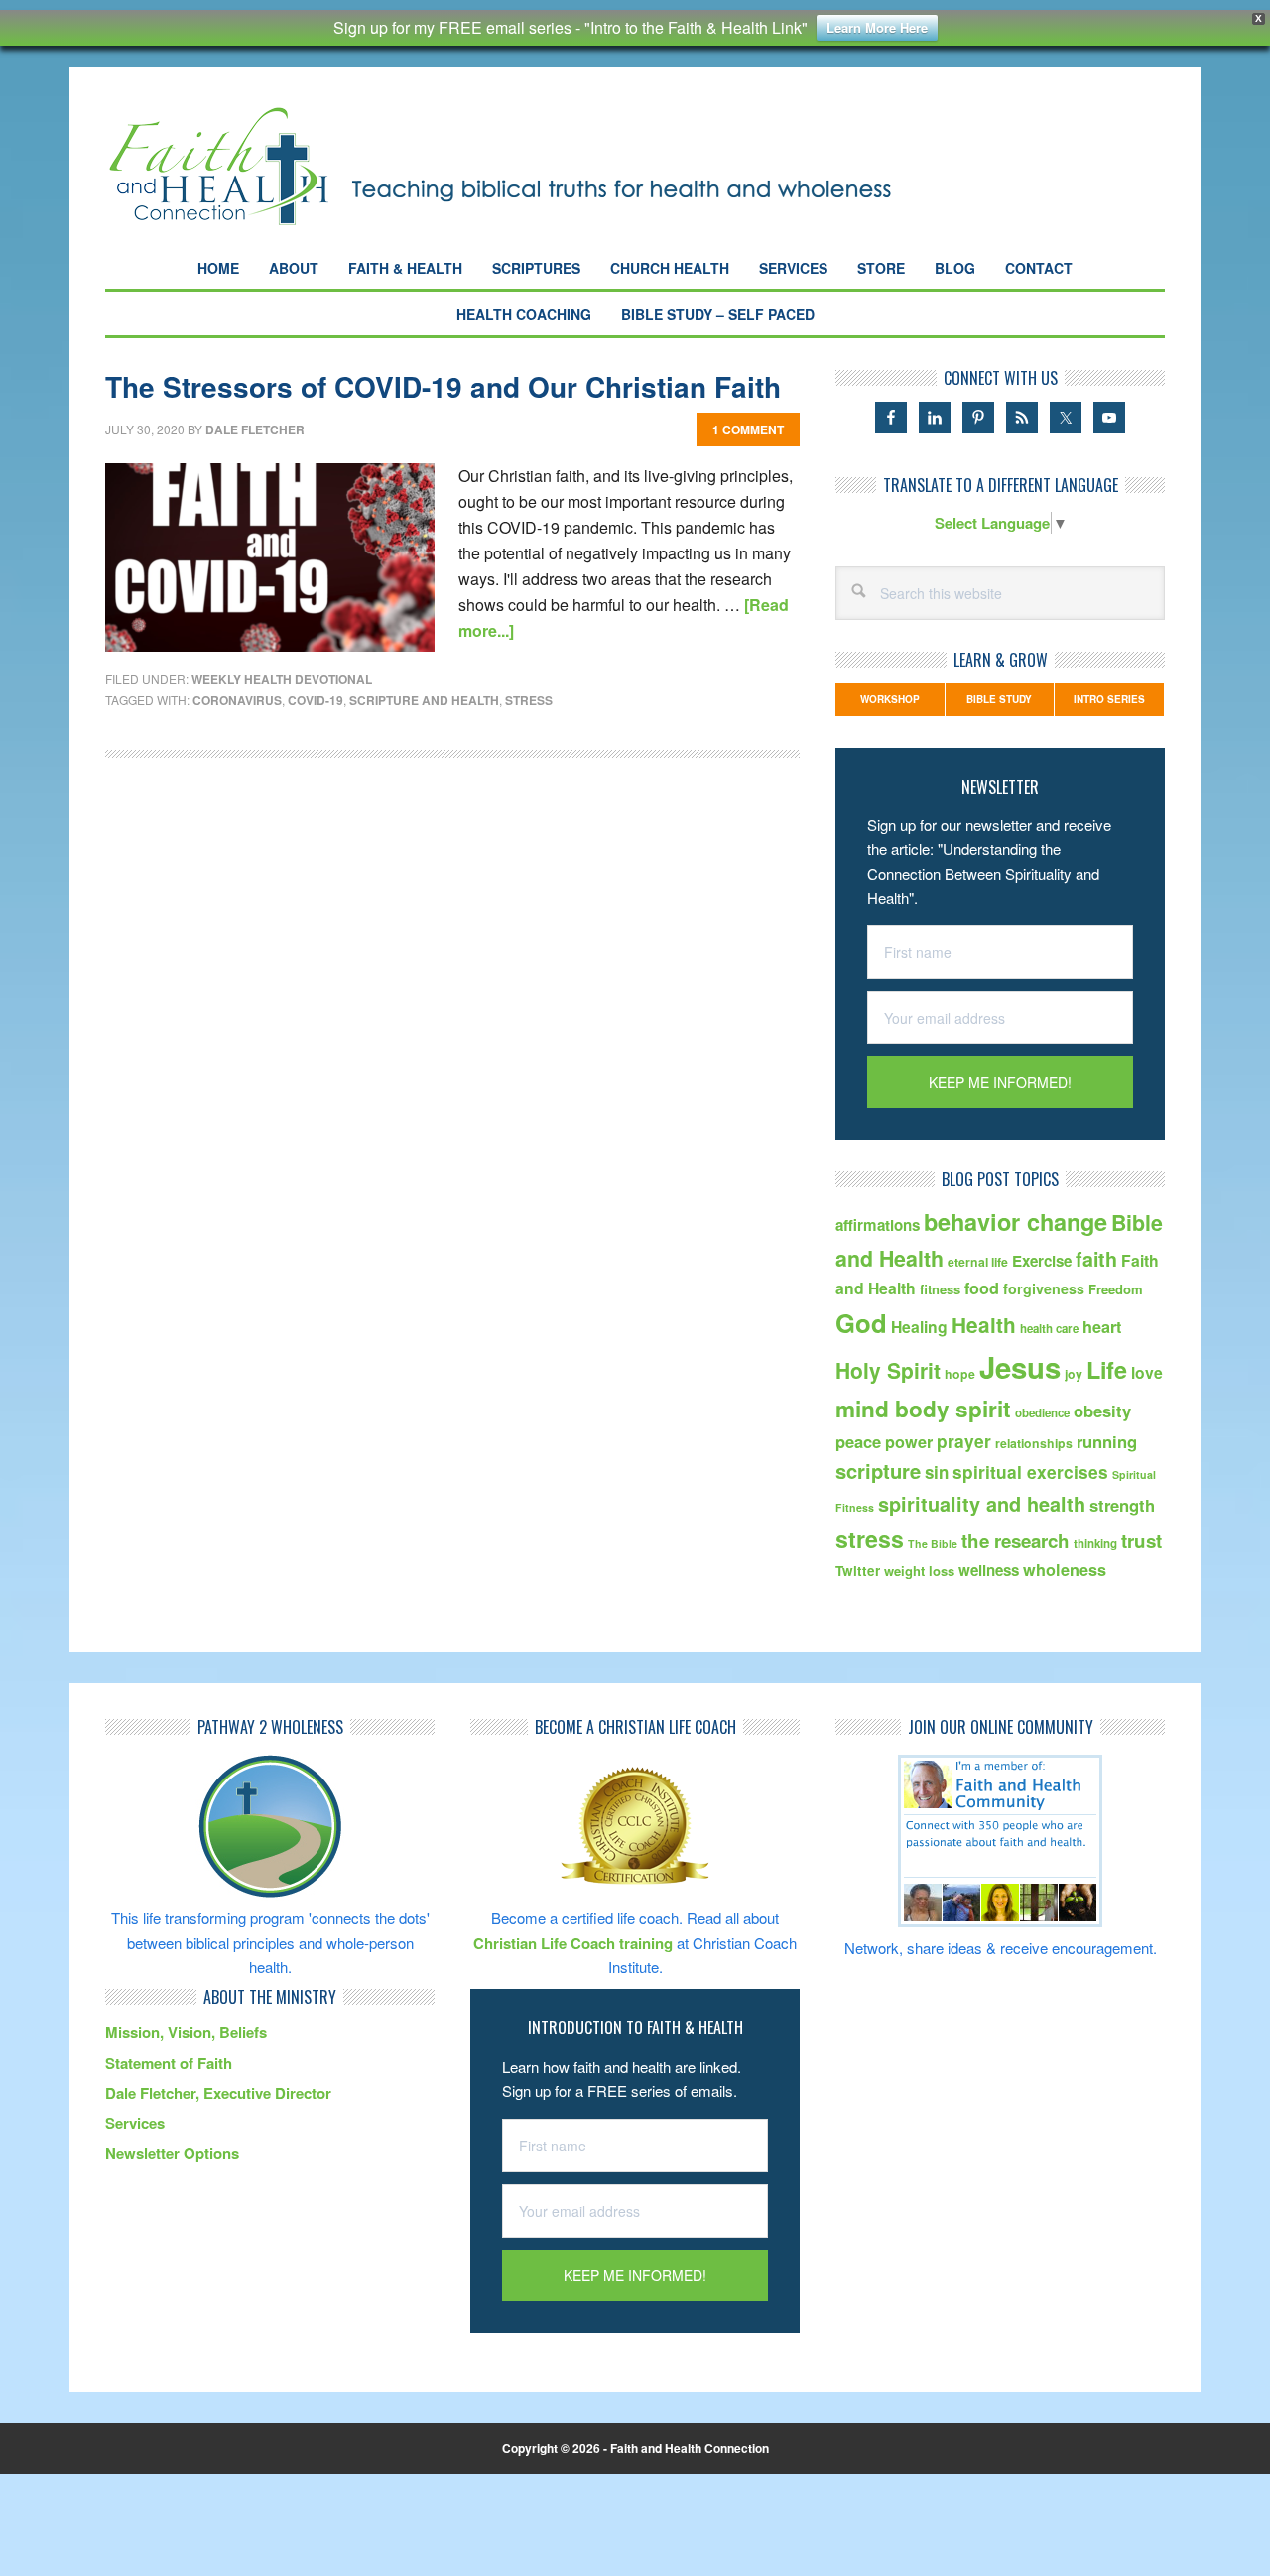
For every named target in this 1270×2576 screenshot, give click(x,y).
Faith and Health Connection (535, 166)
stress (529, 700)
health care (1049, 1329)
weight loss (919, 1571)
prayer (964, 1441)
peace (858, 1441)
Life (1107, 1369)
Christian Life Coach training (573, 1943)
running (1107, 1441)
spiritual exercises (1030, 1472)
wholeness (1065, 1570)
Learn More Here (877, 27)
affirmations (878, 1225)
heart (1102, 1327)
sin (937, 1472)
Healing (919, 1327)
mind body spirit (923, 1409)
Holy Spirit (888, 1370)
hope (960, 1374)
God (861, 1323)
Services (135, 2123)
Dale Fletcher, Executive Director (218, 2093)
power (909, 1442)
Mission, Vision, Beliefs (186, 2032)
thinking (1095, 1544)
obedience (1042, 1413)
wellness (989, 1570)
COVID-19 (316, 700)
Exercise (1042, 1261)
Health (984, 1325)
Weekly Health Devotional (282, 679)
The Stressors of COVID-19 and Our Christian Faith (443, 386)
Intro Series (1109, 699)
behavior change (1016, 1222)
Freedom (1116, 1289)
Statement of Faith (169, 2063)
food (982, 1288)
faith (1096, 1259)
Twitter (858, 1571)
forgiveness (1044, 1288)
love (1147, 1372)
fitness (940, 1289)
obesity (1102, 1411)
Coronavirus (237, 700)
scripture (878, 1471)
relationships (1034, 1443)
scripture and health (424, 700)
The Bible (933, 1544)
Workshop (890, 699)
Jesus (1020, 1367)
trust (1142, 1541)
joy (1074, 1374)
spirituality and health (982, 1504)
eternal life (978, 1262)
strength (1122, 1505)
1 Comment (748, 429)
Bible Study (999, 699)
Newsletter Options (172, 2153)
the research (1016, 1541)
